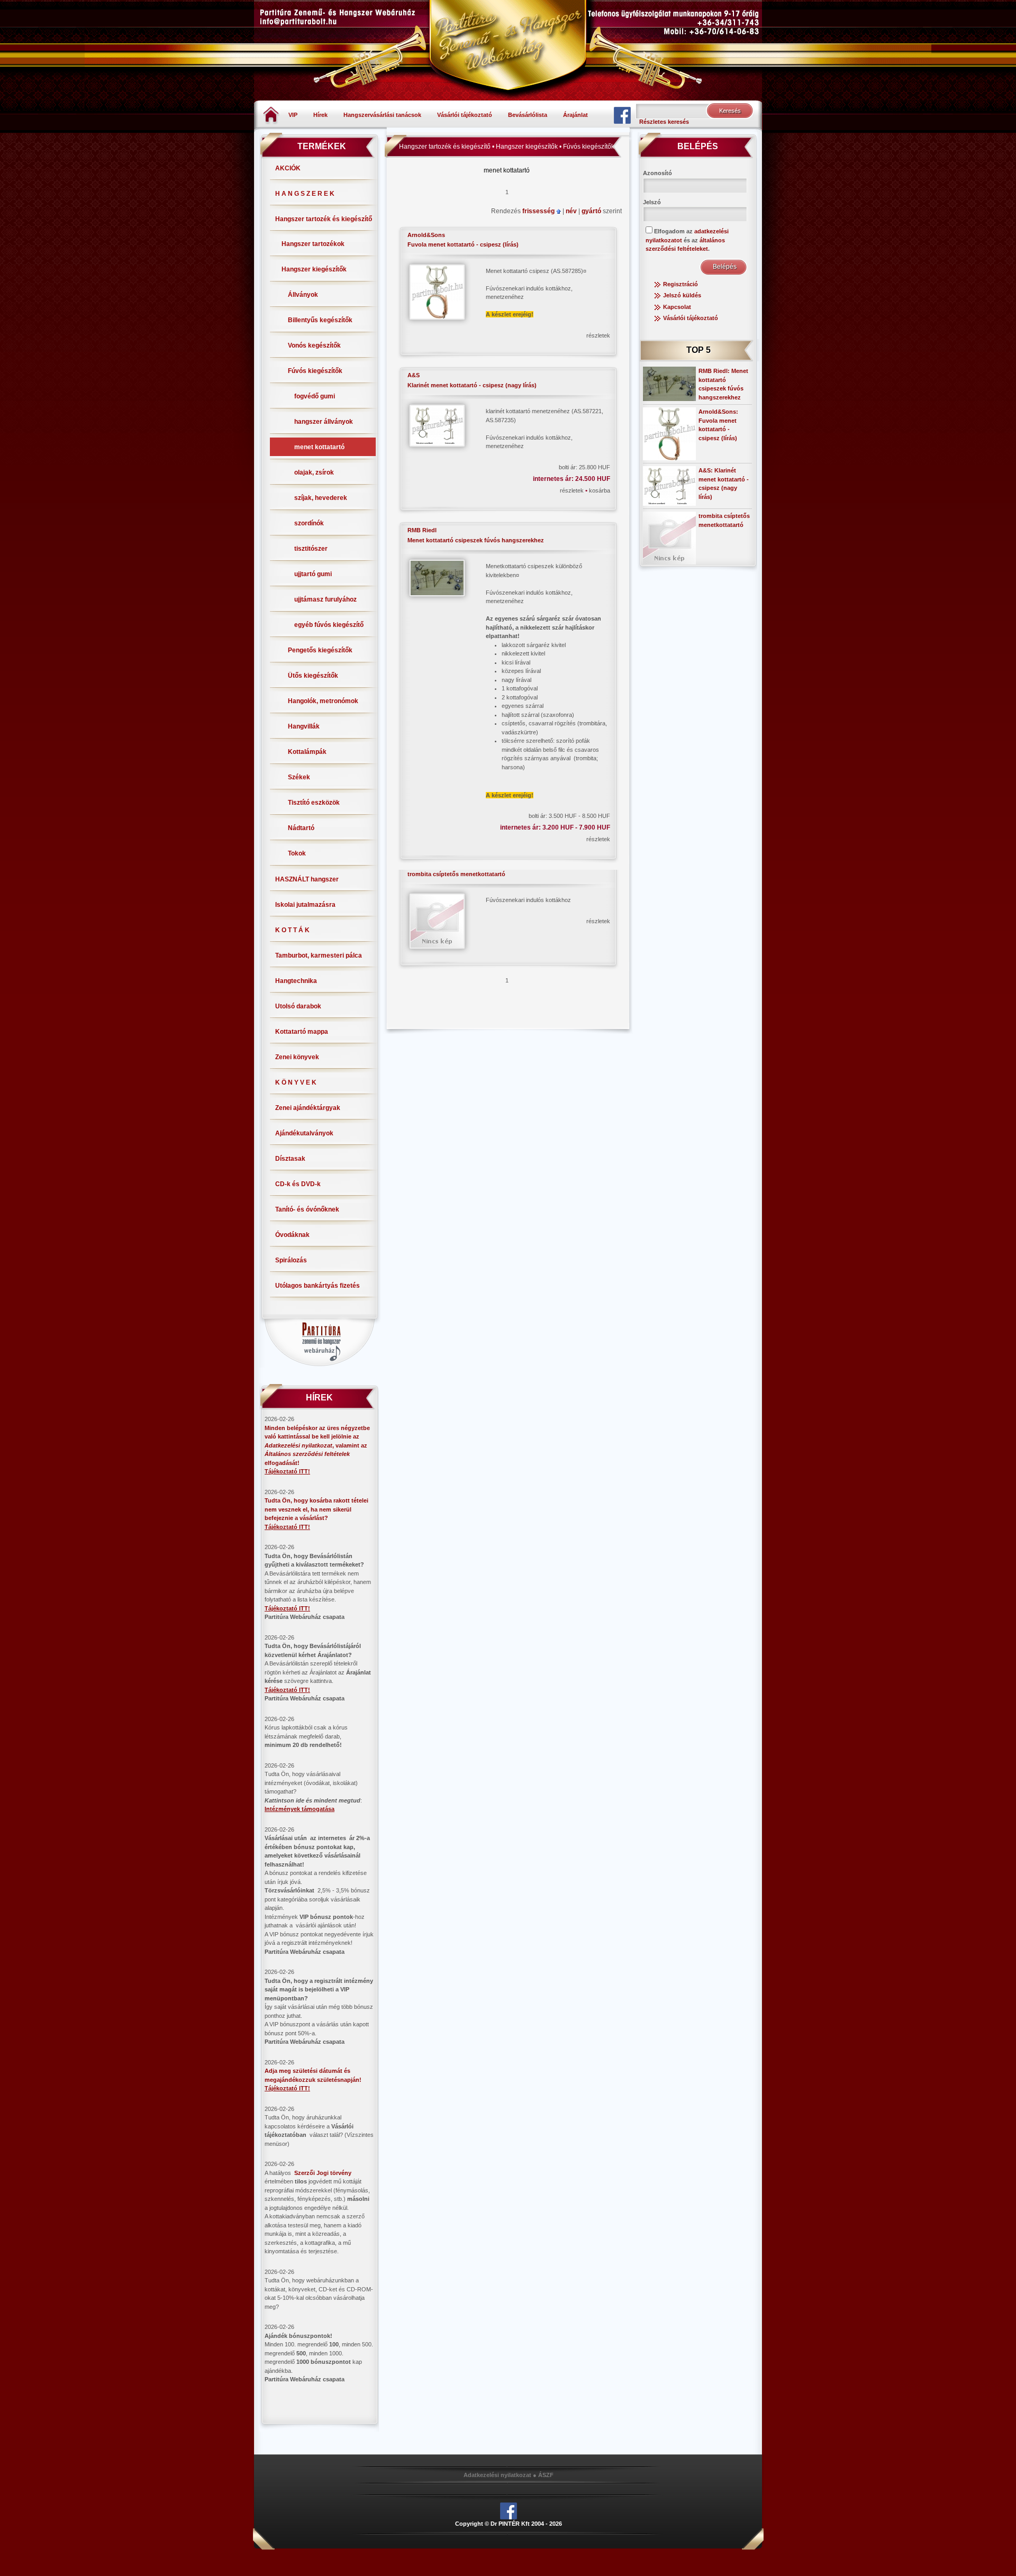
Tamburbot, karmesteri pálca (319, 955)
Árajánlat (575, 115)
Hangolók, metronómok (323, 701)
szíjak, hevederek (321, 498)
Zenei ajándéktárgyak (308, 1108)
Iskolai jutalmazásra (305, 905)
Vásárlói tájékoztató (465, 115)
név (572, 211)
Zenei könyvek (297, 1057)
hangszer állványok (324, 422)
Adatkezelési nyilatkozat (497, 2475)
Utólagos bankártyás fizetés (317, 1286)
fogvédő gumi (315, 396)
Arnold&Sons (426, 235)
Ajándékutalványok (304, 1133)
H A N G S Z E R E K (305, 194)
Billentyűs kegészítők (320, 320)
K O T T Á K (292, 930)
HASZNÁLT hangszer (307, 879)
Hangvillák (304, 726)
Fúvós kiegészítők (315, 371)
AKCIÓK (288, 168)
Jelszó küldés (682, 295)
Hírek (320, 115)
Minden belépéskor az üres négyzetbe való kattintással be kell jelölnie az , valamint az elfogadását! (317, 1445)
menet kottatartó (319, 447)
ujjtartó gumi (313, 574)
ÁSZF (546, 2475)
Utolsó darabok (298, 1006)
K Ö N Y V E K (296, 1082)
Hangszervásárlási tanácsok (382, 115)
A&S (414, 375)
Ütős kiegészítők (313, 676)
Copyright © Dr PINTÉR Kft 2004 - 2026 (509, 2524)
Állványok (303, 295)
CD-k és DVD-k (298, 1184)
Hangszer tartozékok (313, 244)
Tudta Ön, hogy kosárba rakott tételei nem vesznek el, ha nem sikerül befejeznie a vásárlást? (316, 1509)
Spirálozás (291, 1260)
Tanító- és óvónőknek (307, 1209)
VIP (293, 115)
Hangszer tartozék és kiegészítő (324, 219)
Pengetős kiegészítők (320, 650)
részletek (598, 335)
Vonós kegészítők (314, 345)
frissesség (539, 211)
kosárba (600, 490)
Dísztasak (290, 1159)
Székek (299, 777)
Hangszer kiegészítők (314, 269)
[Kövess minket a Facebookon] (622, 115)
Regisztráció (681, 284)
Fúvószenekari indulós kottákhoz (528, 900)
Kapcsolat (677, 307)
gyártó (592, 211)
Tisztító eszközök (314, 803)
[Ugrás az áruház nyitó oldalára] (271, 114)
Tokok (297, 853)
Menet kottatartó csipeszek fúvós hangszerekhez (476, 540)
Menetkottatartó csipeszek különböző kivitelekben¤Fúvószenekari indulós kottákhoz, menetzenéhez (546, 681)
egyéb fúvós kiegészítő (329, 625)
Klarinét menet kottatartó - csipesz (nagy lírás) (472, 385)
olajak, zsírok (314, 472)
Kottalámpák (307, 752)
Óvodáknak (292, 1235)
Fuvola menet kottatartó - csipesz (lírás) (463, 244)
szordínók (309, 523)
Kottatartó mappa (302, 1032)
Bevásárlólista (528, 115)
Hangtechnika (296, 981)
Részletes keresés (664, 122)
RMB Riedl (422, 530)
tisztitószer (311, 549)
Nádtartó (301, 828)
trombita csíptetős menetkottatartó (456, 874)
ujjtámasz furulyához (325, 599)
